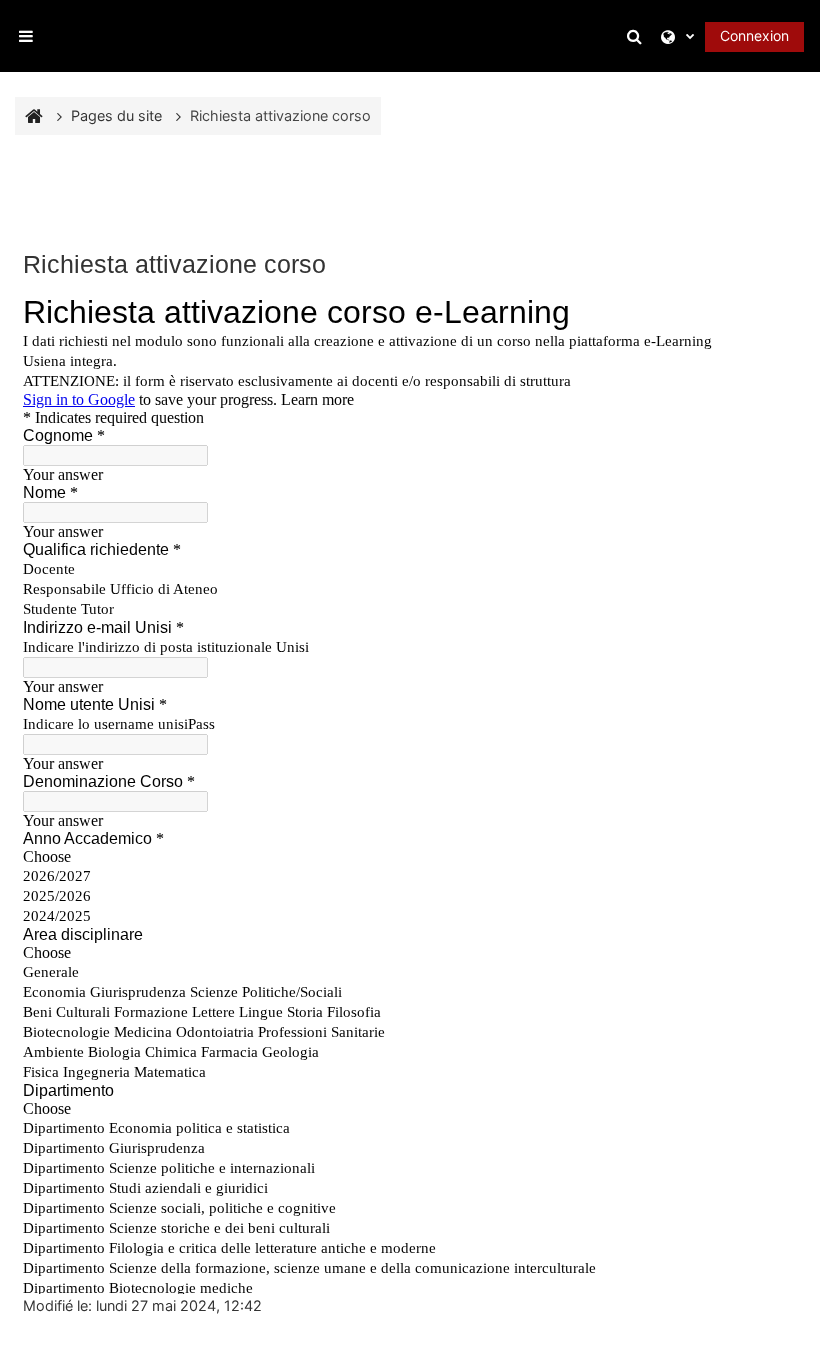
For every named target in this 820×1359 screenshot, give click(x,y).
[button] (638, 36)
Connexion (754, 35)
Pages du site (116, 115)
